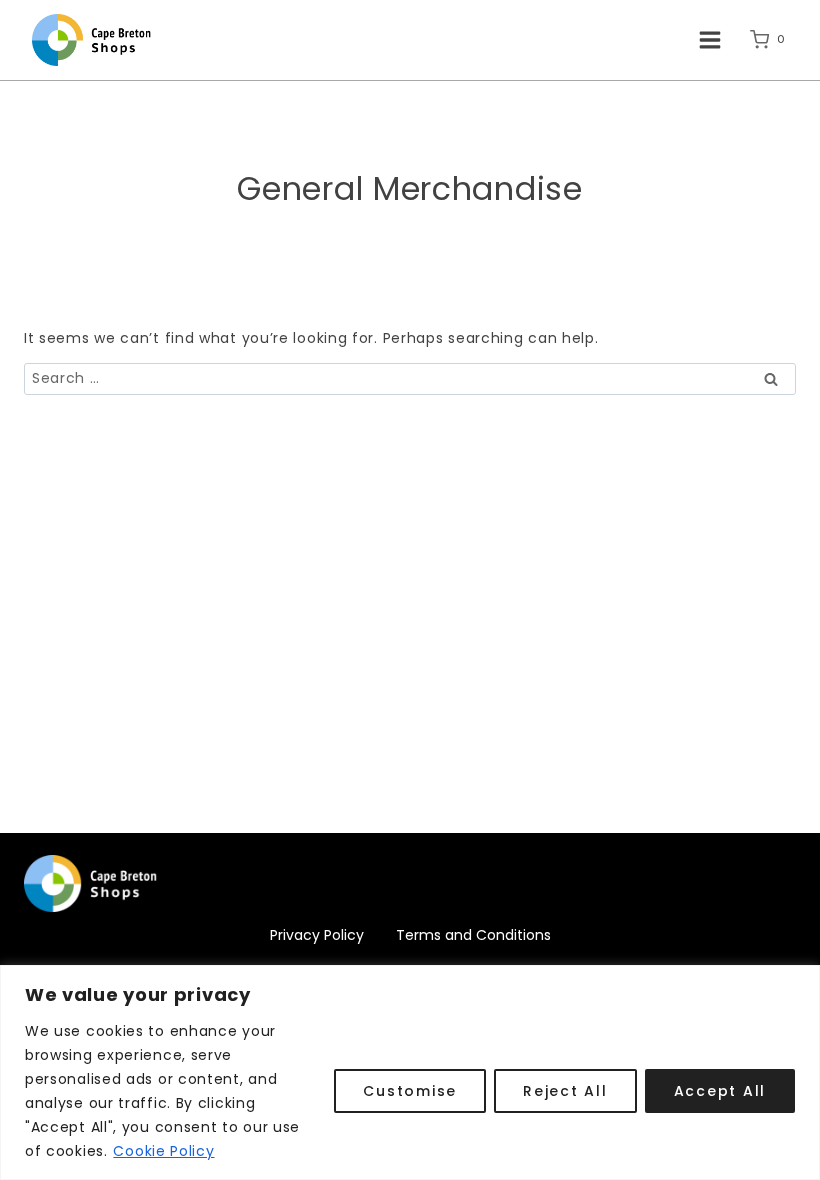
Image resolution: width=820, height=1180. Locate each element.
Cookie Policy (163, 1151)
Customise (410, 1091)
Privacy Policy (317, 935)
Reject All (565, 1091)
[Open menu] (709, 39)
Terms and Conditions (473, 935)
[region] (410, 1072)
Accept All (720, 1091)
